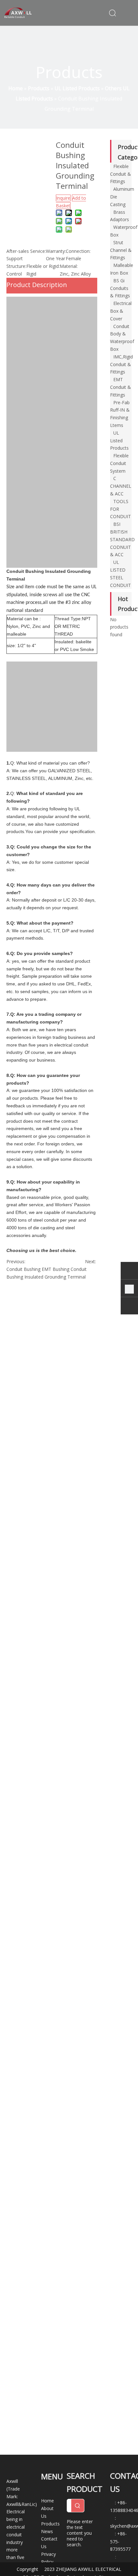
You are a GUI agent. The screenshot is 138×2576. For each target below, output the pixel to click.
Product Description (37, 285)
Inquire (63, 198)
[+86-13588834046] (129, 1289)
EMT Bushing (56, 1269)
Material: (69, 266)
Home (47, 2501)
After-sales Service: (26, 251)
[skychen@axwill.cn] (129, 1307)
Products (50, 2524)
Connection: (78, 251)
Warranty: (56, 251)
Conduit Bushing (23, 1269)
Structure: (16, 266)
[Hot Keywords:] (78, 2506)
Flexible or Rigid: (43, 266)
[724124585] (129, 1272)
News (47, 2531)
